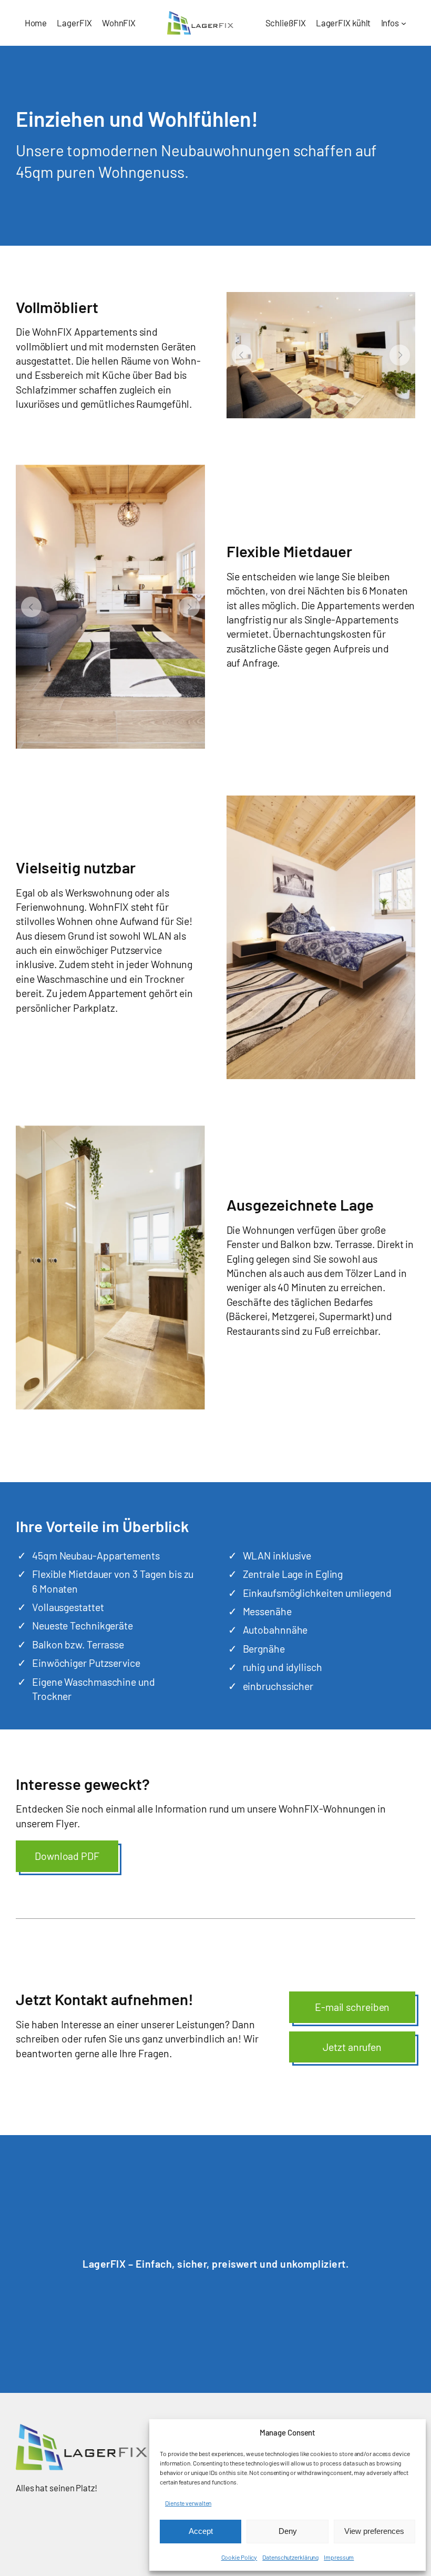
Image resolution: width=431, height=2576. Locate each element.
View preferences (374, 2531)
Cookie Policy (239, 2557)
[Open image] (321, 355)
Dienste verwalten (188, 2503)
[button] (242, 355)
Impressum (339, 2557)
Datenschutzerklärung (290, 2557)
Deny (288, 2531)
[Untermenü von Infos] (404, 23)
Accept (201, 2531)
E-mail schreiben (352, 2007)
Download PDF (67, 1856)
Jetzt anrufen (352, 2047)
